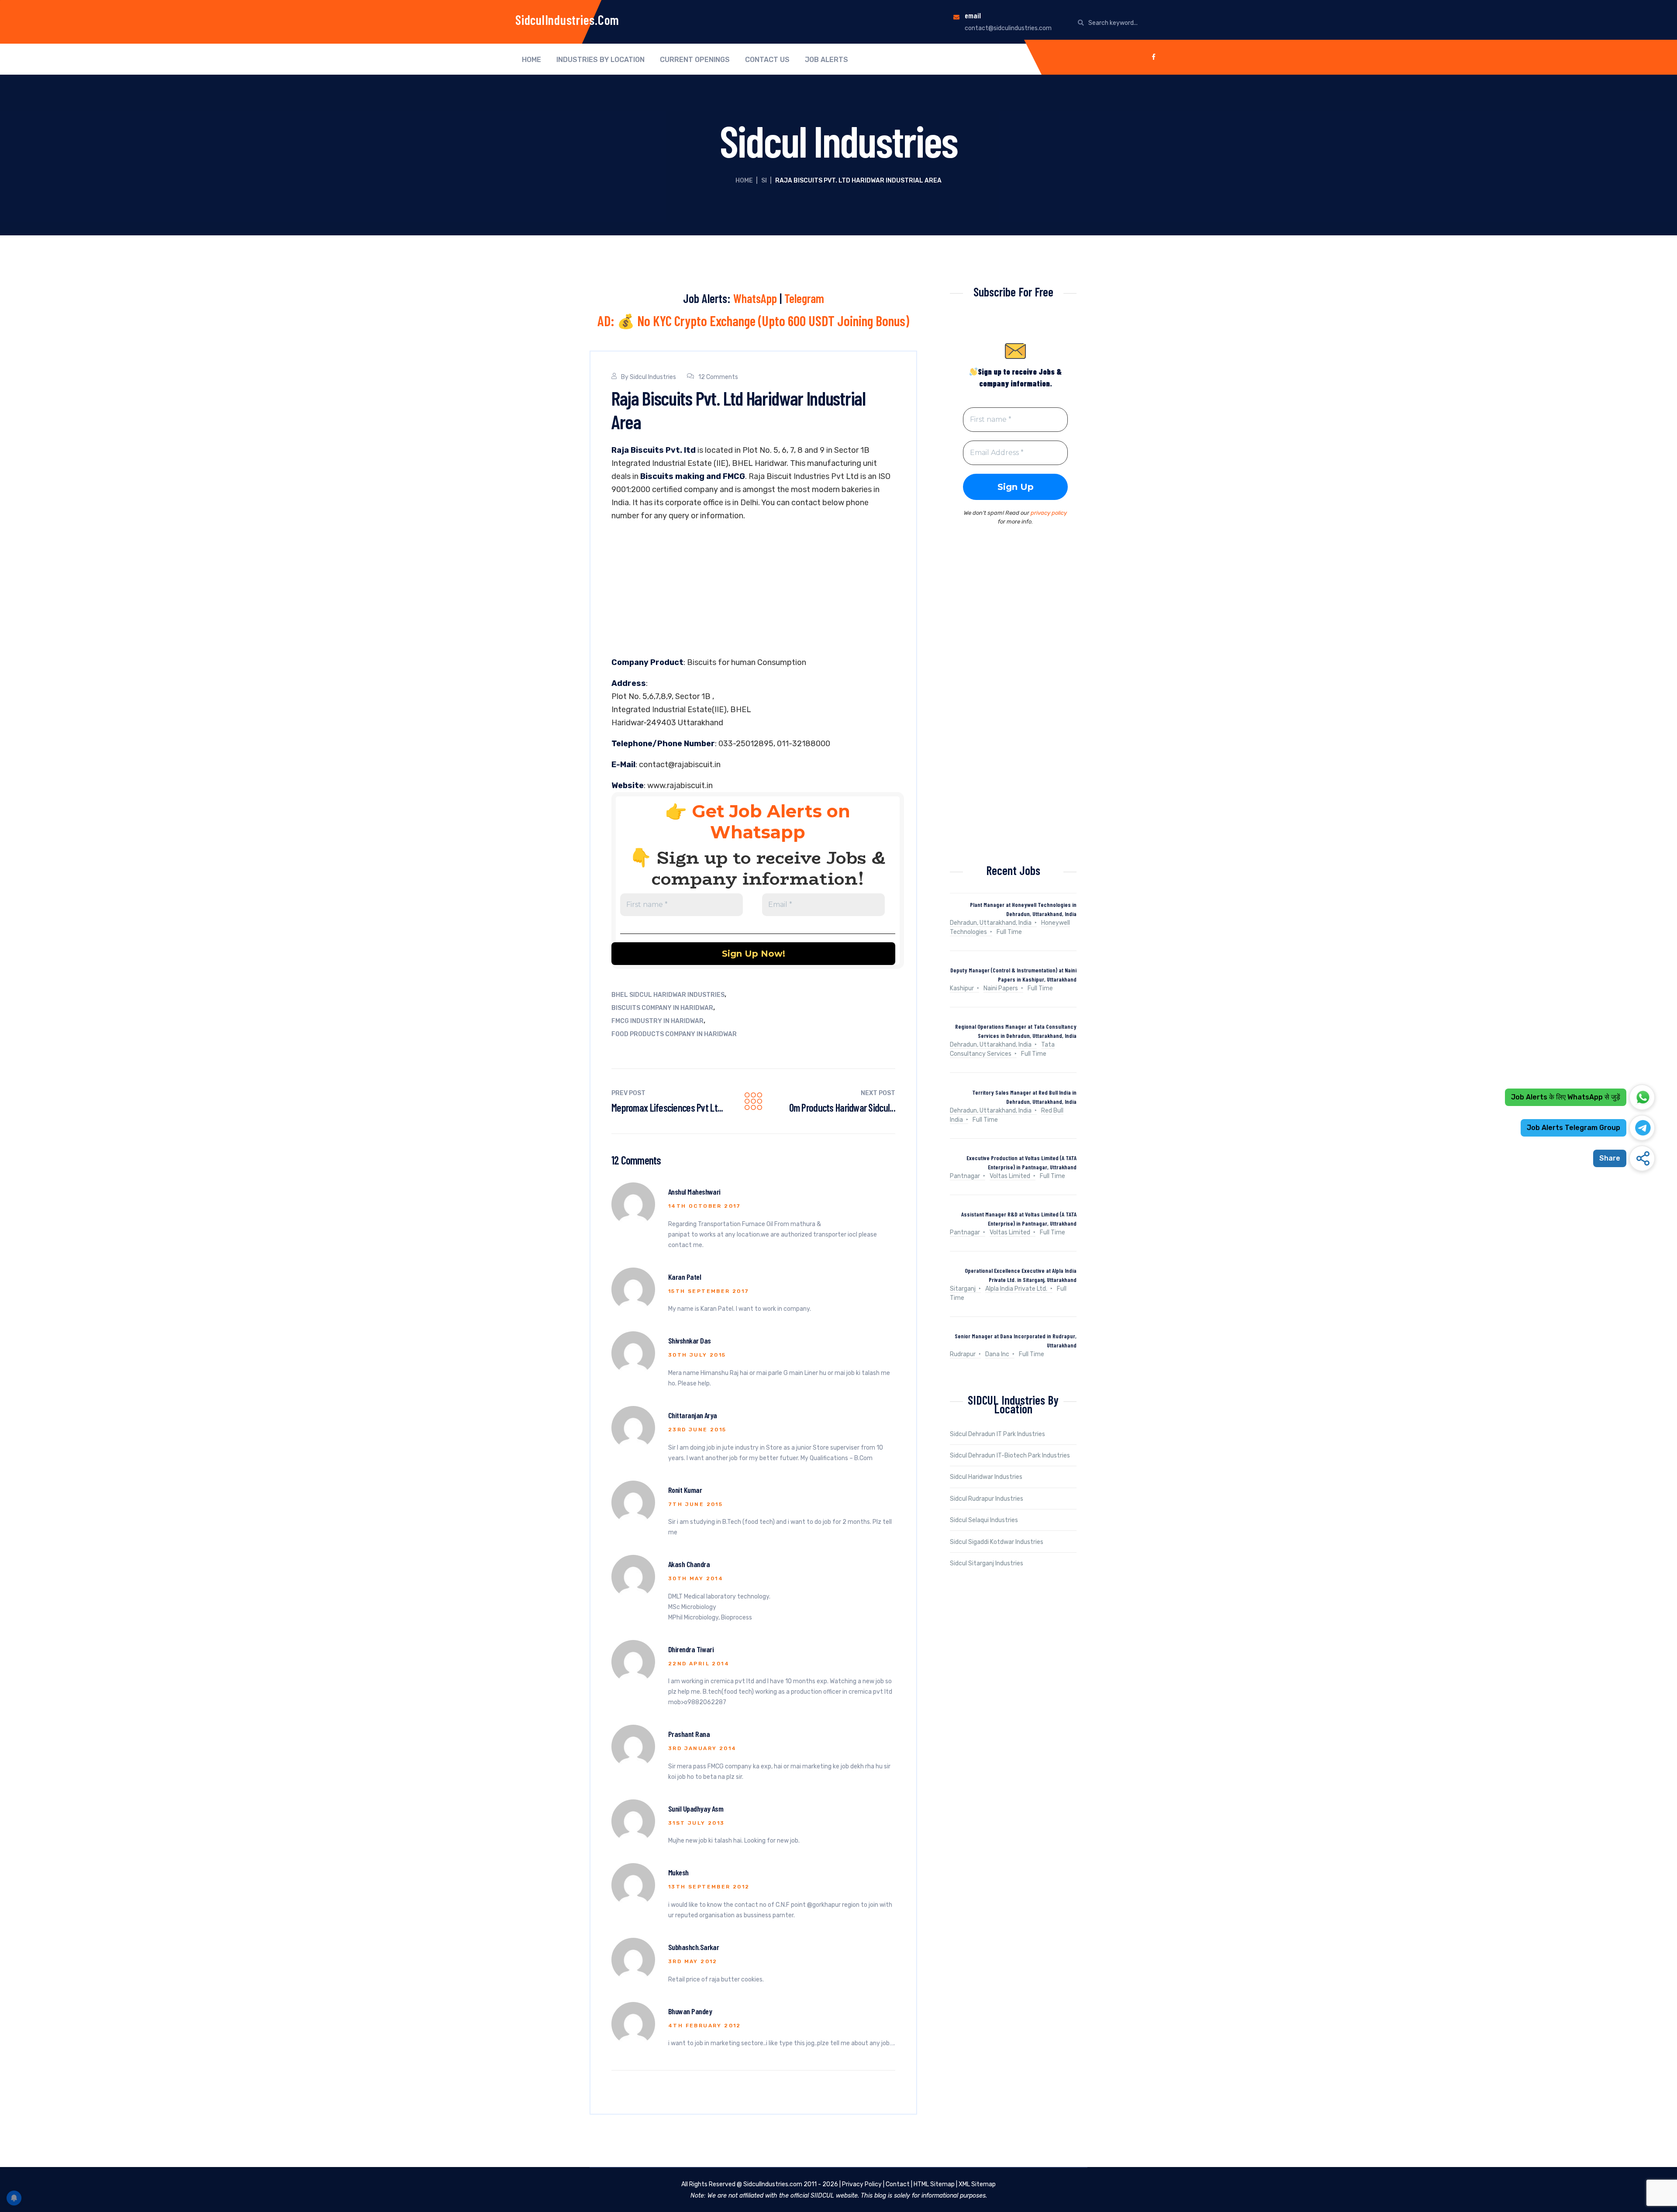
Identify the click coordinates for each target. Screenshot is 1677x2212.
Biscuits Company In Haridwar (662, 1008)
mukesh (678, 1872)
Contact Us (767, 60)
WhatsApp (755, 298)
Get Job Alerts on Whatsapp (771, 822)
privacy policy (1049, 513)
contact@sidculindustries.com (1008, 28)
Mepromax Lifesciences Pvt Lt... (667, 1108)
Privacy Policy (862, 2184)
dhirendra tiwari (691, 1649)
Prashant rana (689, 1734)
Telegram (804, 298)
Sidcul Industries (653, 377)
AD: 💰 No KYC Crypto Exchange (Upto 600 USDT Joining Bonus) (753, 320)
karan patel (685, 1277)
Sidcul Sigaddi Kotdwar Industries (997, 1542)
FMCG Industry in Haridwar (657, 1021)
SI (764, 181)
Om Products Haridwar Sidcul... (842, 1108)
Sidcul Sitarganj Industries (987, 1563)
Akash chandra (689, 1564)
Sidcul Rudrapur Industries (987, 1499)
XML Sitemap (977, 2184)
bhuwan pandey (690, 2011)
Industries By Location (600, 60)
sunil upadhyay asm (696, 1809)
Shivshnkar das (689, 1340)
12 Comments (718, 377)
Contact (898, 2184)
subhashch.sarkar (694, 1947)
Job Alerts (826, 60)
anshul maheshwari (694, 1192)
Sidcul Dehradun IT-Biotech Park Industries (1010, 1456)
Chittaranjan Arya (693, 1415)
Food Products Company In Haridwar (674, 1034)
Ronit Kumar (685, 1490)
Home (531, 60)
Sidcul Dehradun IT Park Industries (997, 1434)
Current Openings (695, 60)
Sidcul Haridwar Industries (986, 1477)
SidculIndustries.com (567, 20)
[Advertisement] (753, 591)
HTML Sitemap (934, 2184)
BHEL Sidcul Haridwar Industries (668, 995)
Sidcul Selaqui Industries (984, 1520)
